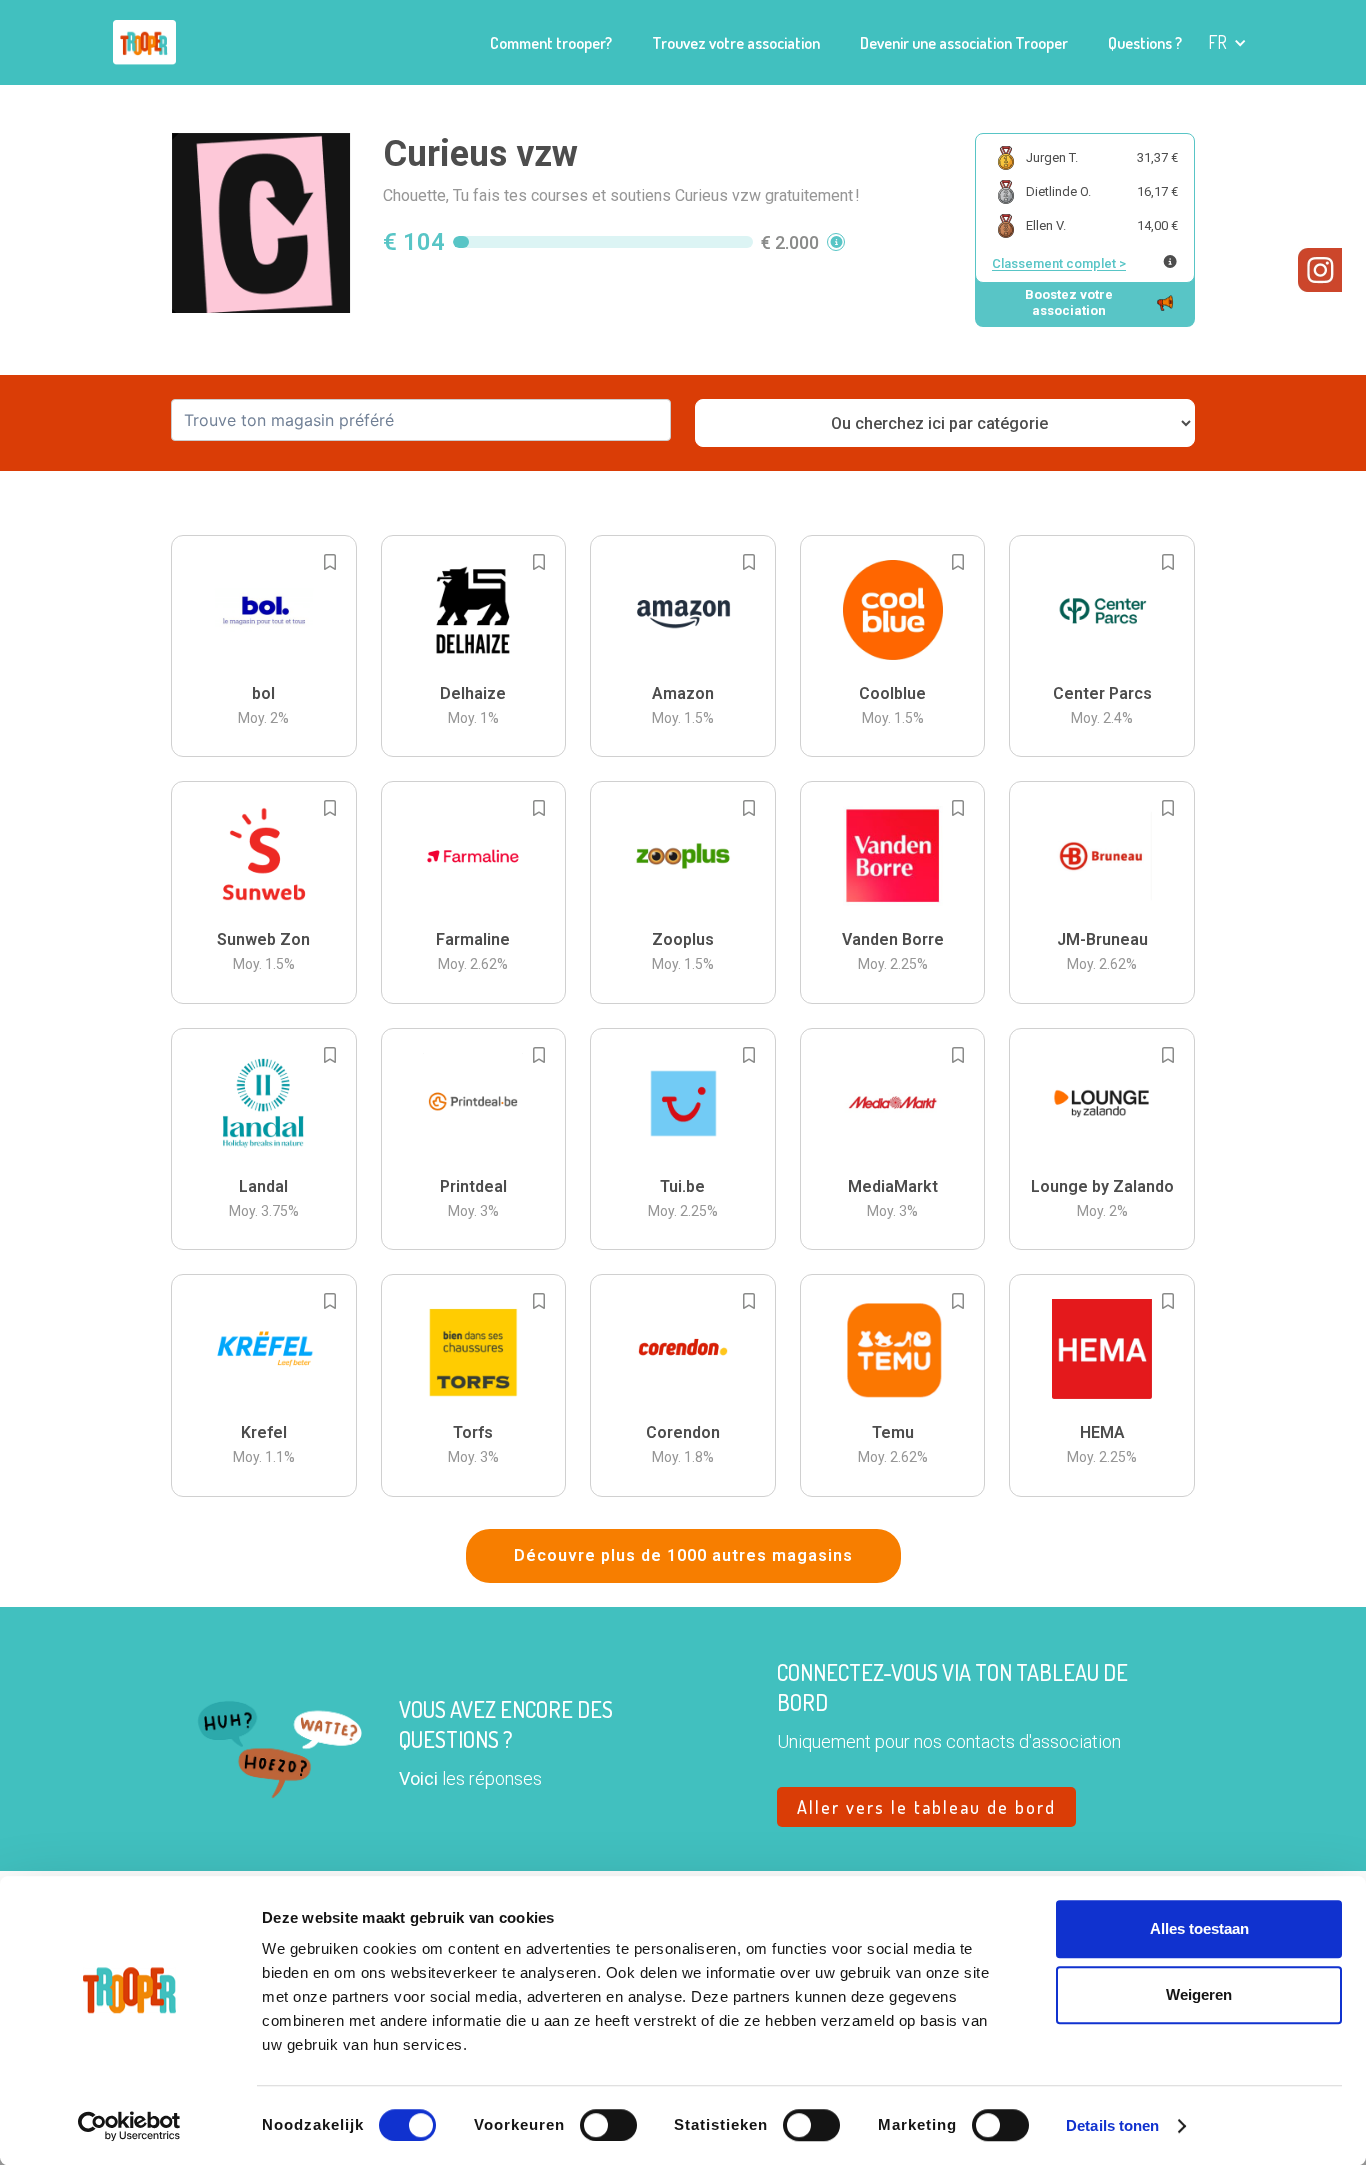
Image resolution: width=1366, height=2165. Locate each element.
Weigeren (1199, 1994)
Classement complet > (1059, 263)
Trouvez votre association (736, 43)
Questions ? (1145, 43)
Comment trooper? (551, 43)
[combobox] (421, 420)
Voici (418, 1778)
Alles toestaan (1199, 1928)
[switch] (608, 2125)
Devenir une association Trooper (964, 43)
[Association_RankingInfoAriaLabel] (1170, 261)
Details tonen (1112, 2125)
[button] (1227, 42)
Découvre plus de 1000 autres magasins (683, 1555)
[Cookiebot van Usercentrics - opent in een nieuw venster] (129, 2126)
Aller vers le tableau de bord (926, 1807)
